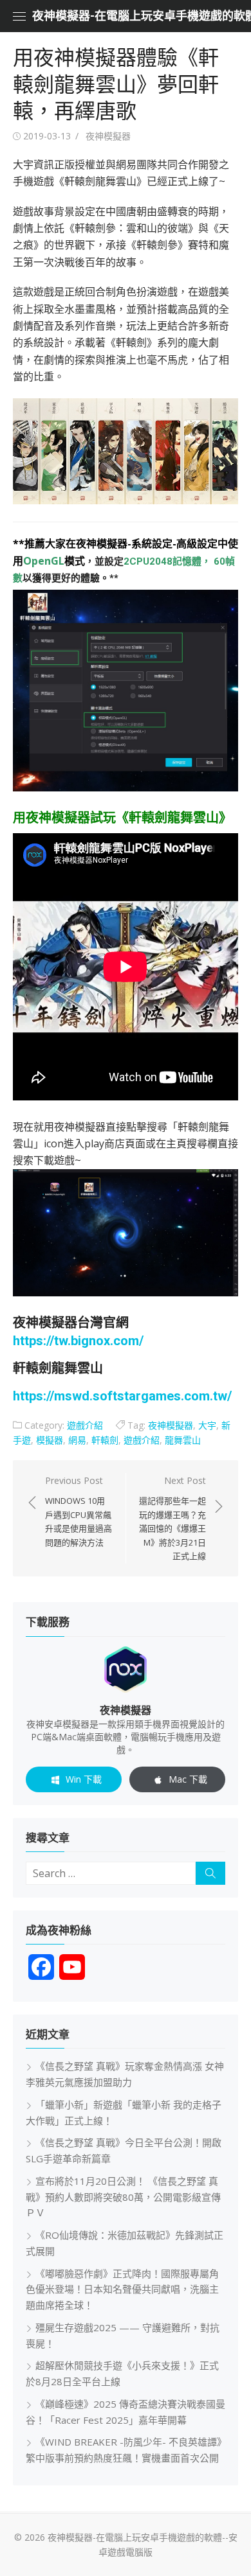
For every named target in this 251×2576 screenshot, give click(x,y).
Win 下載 (84, 1779)
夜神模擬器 (108, 136)
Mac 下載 (188, 1779)
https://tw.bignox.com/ (78, 1341)
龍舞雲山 (183, 1440)
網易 (77, 1440)
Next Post (172, 1518)
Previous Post (79, 1511)
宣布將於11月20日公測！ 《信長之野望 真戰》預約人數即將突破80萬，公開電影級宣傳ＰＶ (123, 2197)
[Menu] (19, 16)
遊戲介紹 (85, 1425)
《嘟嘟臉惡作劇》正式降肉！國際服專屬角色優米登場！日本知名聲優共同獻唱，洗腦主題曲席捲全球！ (122, 2289)
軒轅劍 (105, 1440)
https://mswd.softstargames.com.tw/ (122, 1396)
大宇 (207, 1425)
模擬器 (50, 1440)
